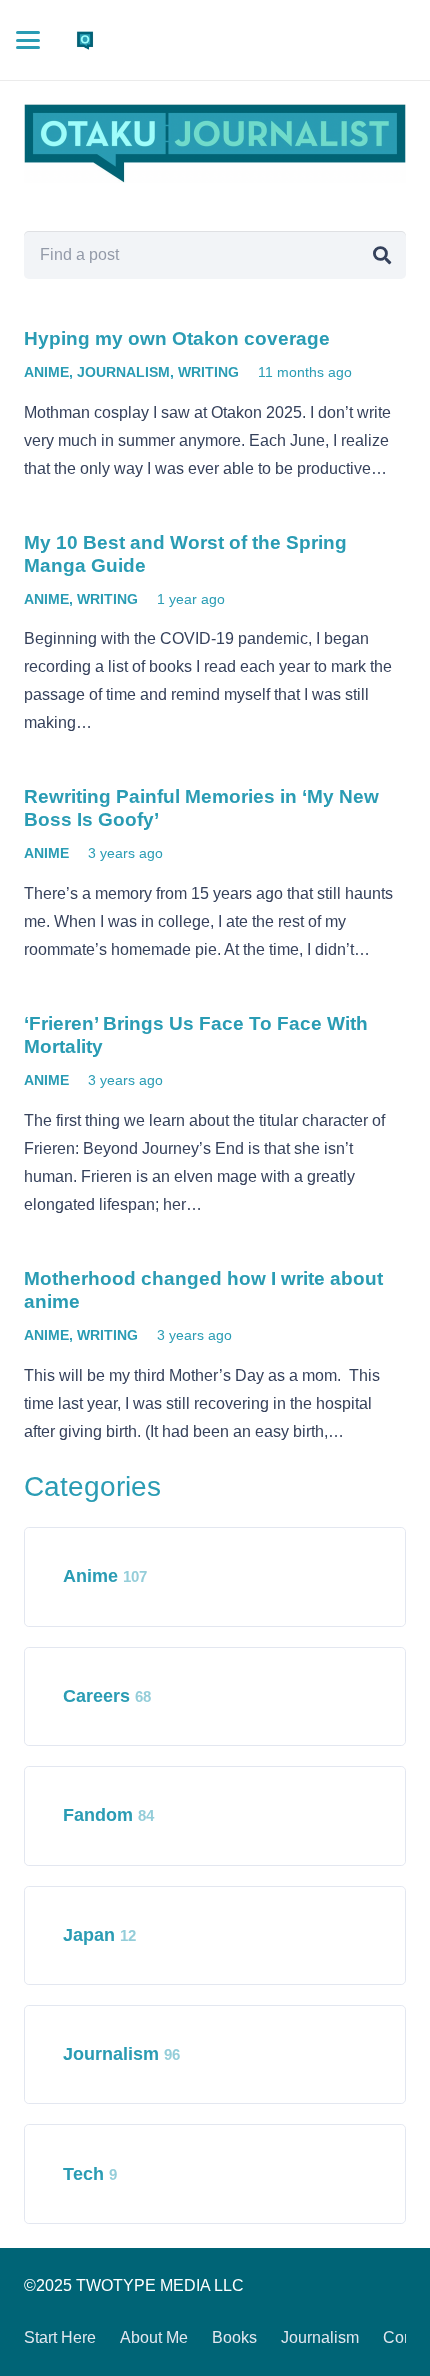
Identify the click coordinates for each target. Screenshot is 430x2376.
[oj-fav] (85, 40)
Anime (46, 372)
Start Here (60, 2337)
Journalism (123, 372)
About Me (154, 2337)
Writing (208, 372)
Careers (107, 1696)
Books (234, 2337)
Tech (90, 2174)
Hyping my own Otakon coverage (177, 338)
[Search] (382, 255)
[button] (28, 40)
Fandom (108, 1815)
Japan (99, 1935)
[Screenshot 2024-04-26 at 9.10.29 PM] (215, 143)
